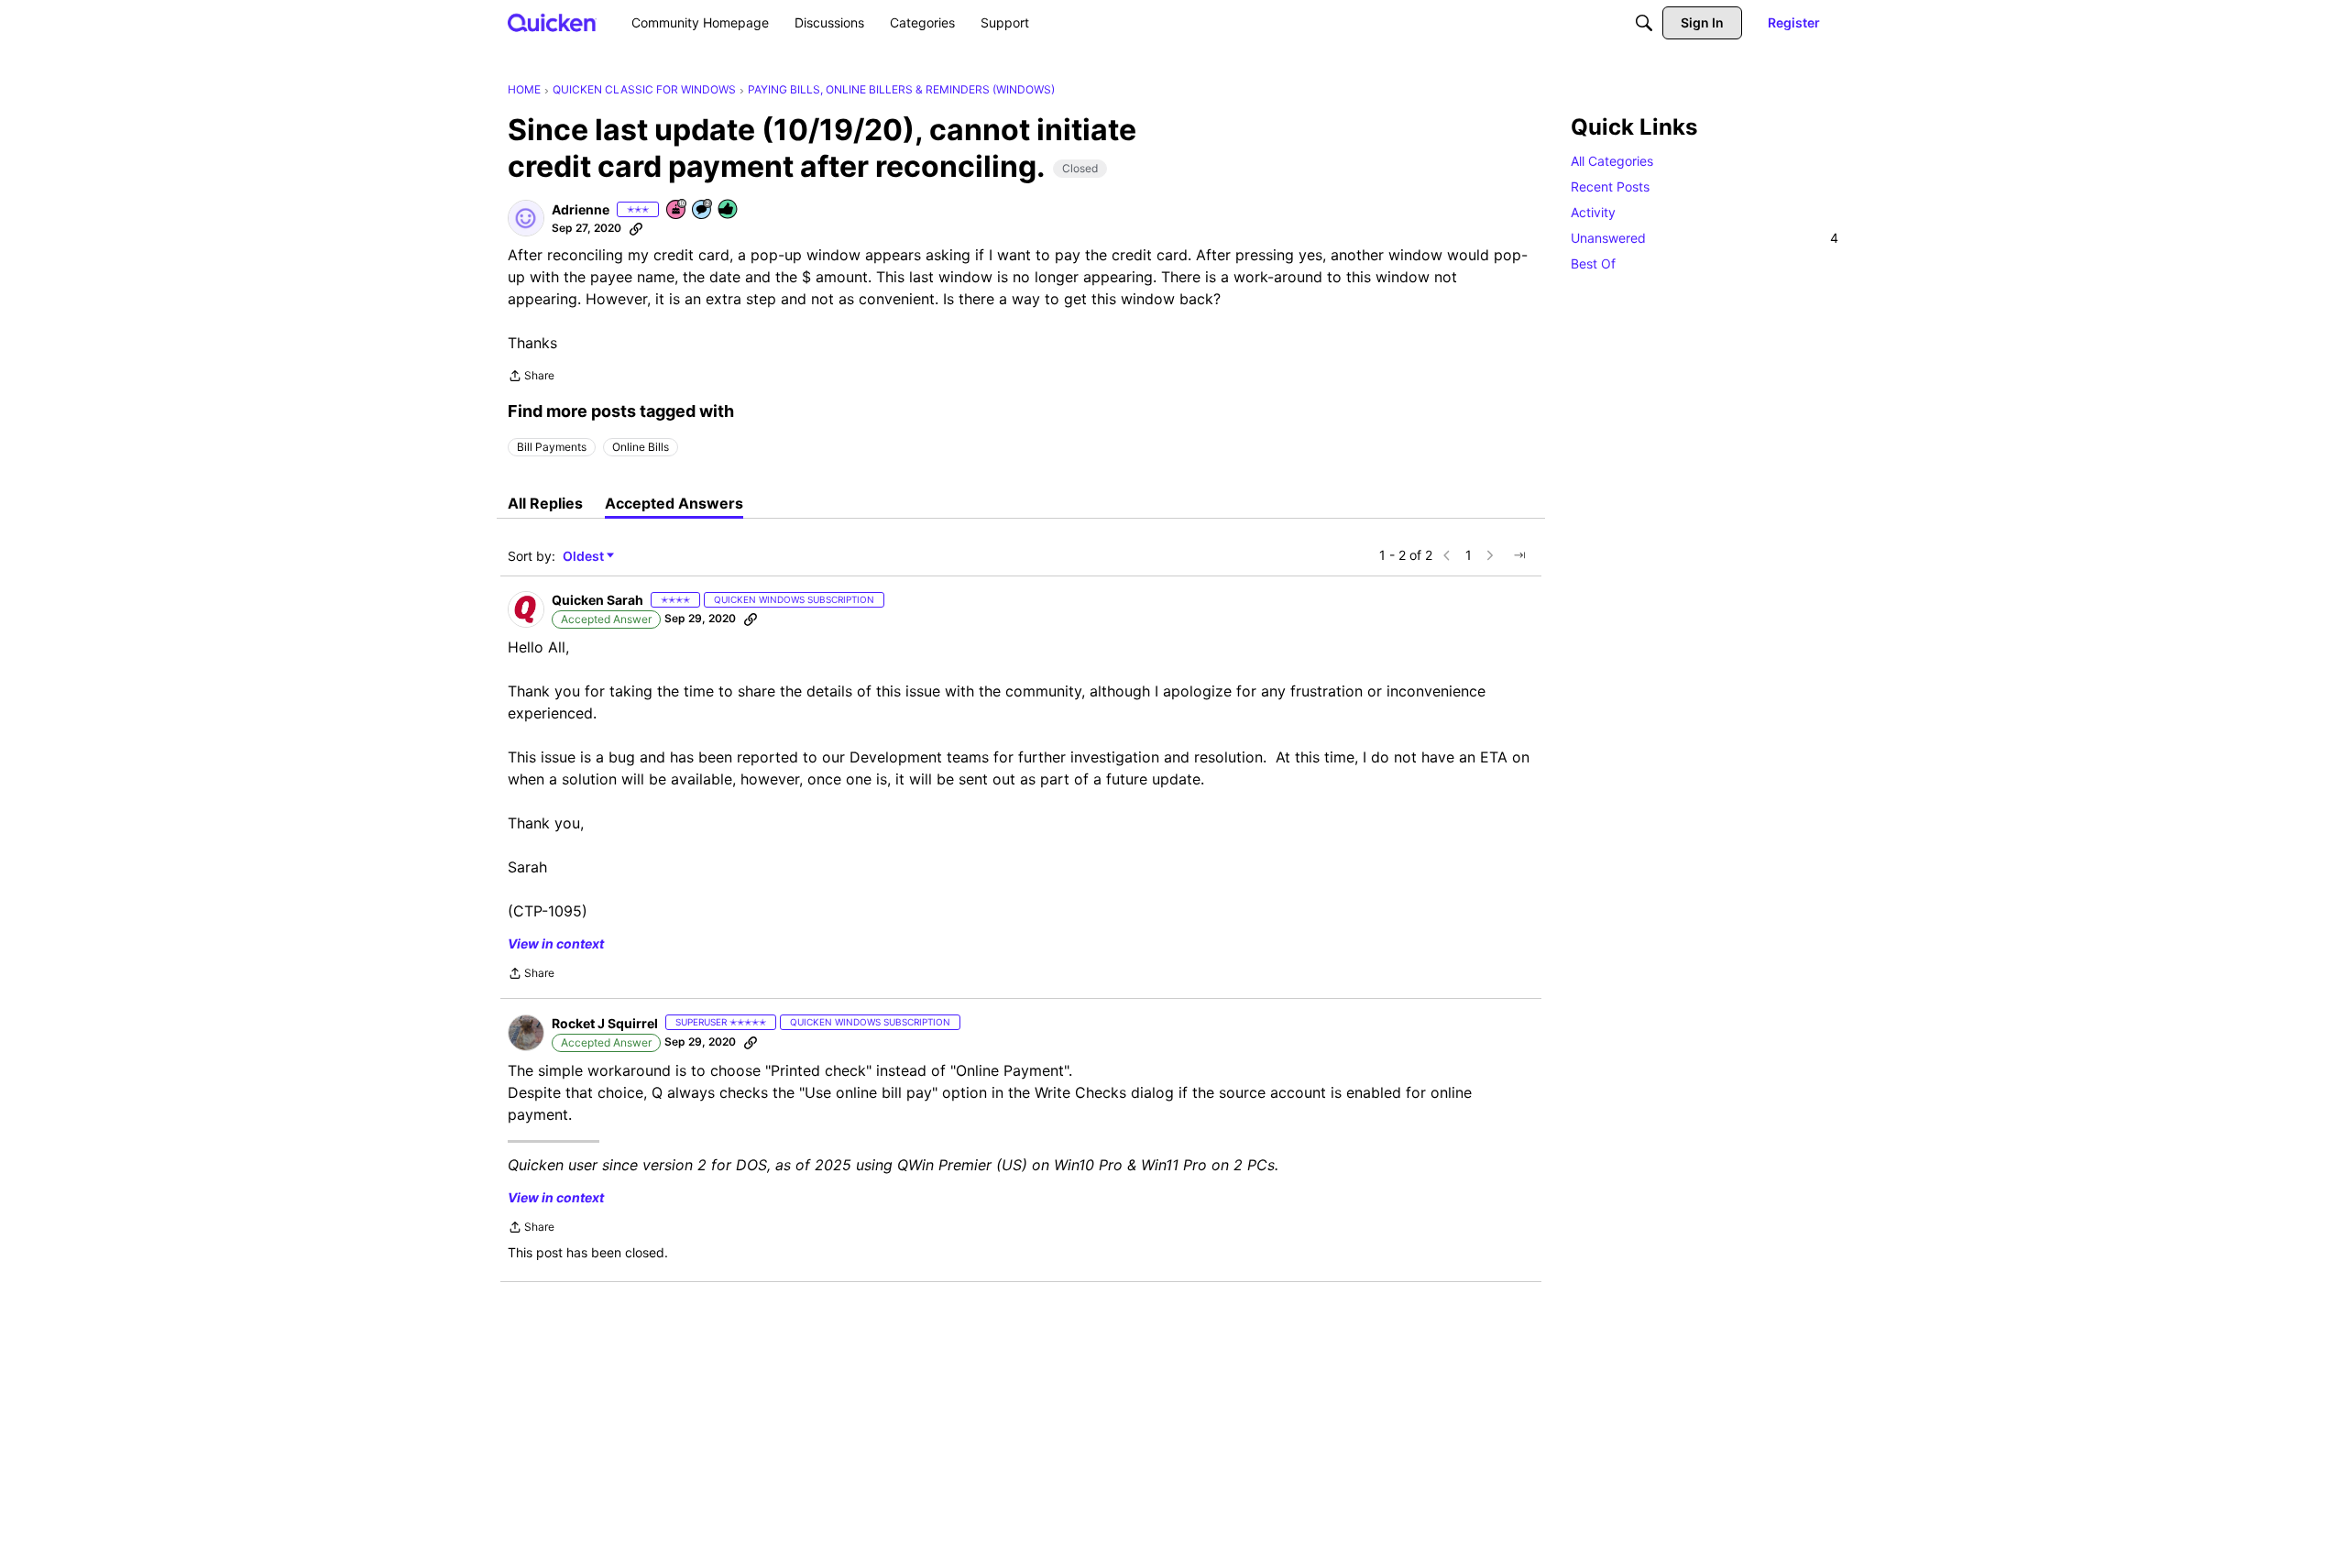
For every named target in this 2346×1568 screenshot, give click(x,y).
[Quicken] (552, 22)
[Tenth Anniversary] (677, 210)
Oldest (585, 557)
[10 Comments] (703, 210)
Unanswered (1705, 238)
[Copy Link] (636, 228)
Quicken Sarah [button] (597, 600)
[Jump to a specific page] (1519, 555)
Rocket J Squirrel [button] (605, 1023)
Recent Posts (1610, 186)
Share (531, 378)
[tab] (545, 503)
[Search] (1644, 23)
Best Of (1593, 263)
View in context (556, 943)
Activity (1593, 212)
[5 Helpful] (729, 210)
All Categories (1612, 161)
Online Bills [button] (641, 447)
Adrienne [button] (581, 209)
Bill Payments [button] (552, 447)
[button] (526, 218)
